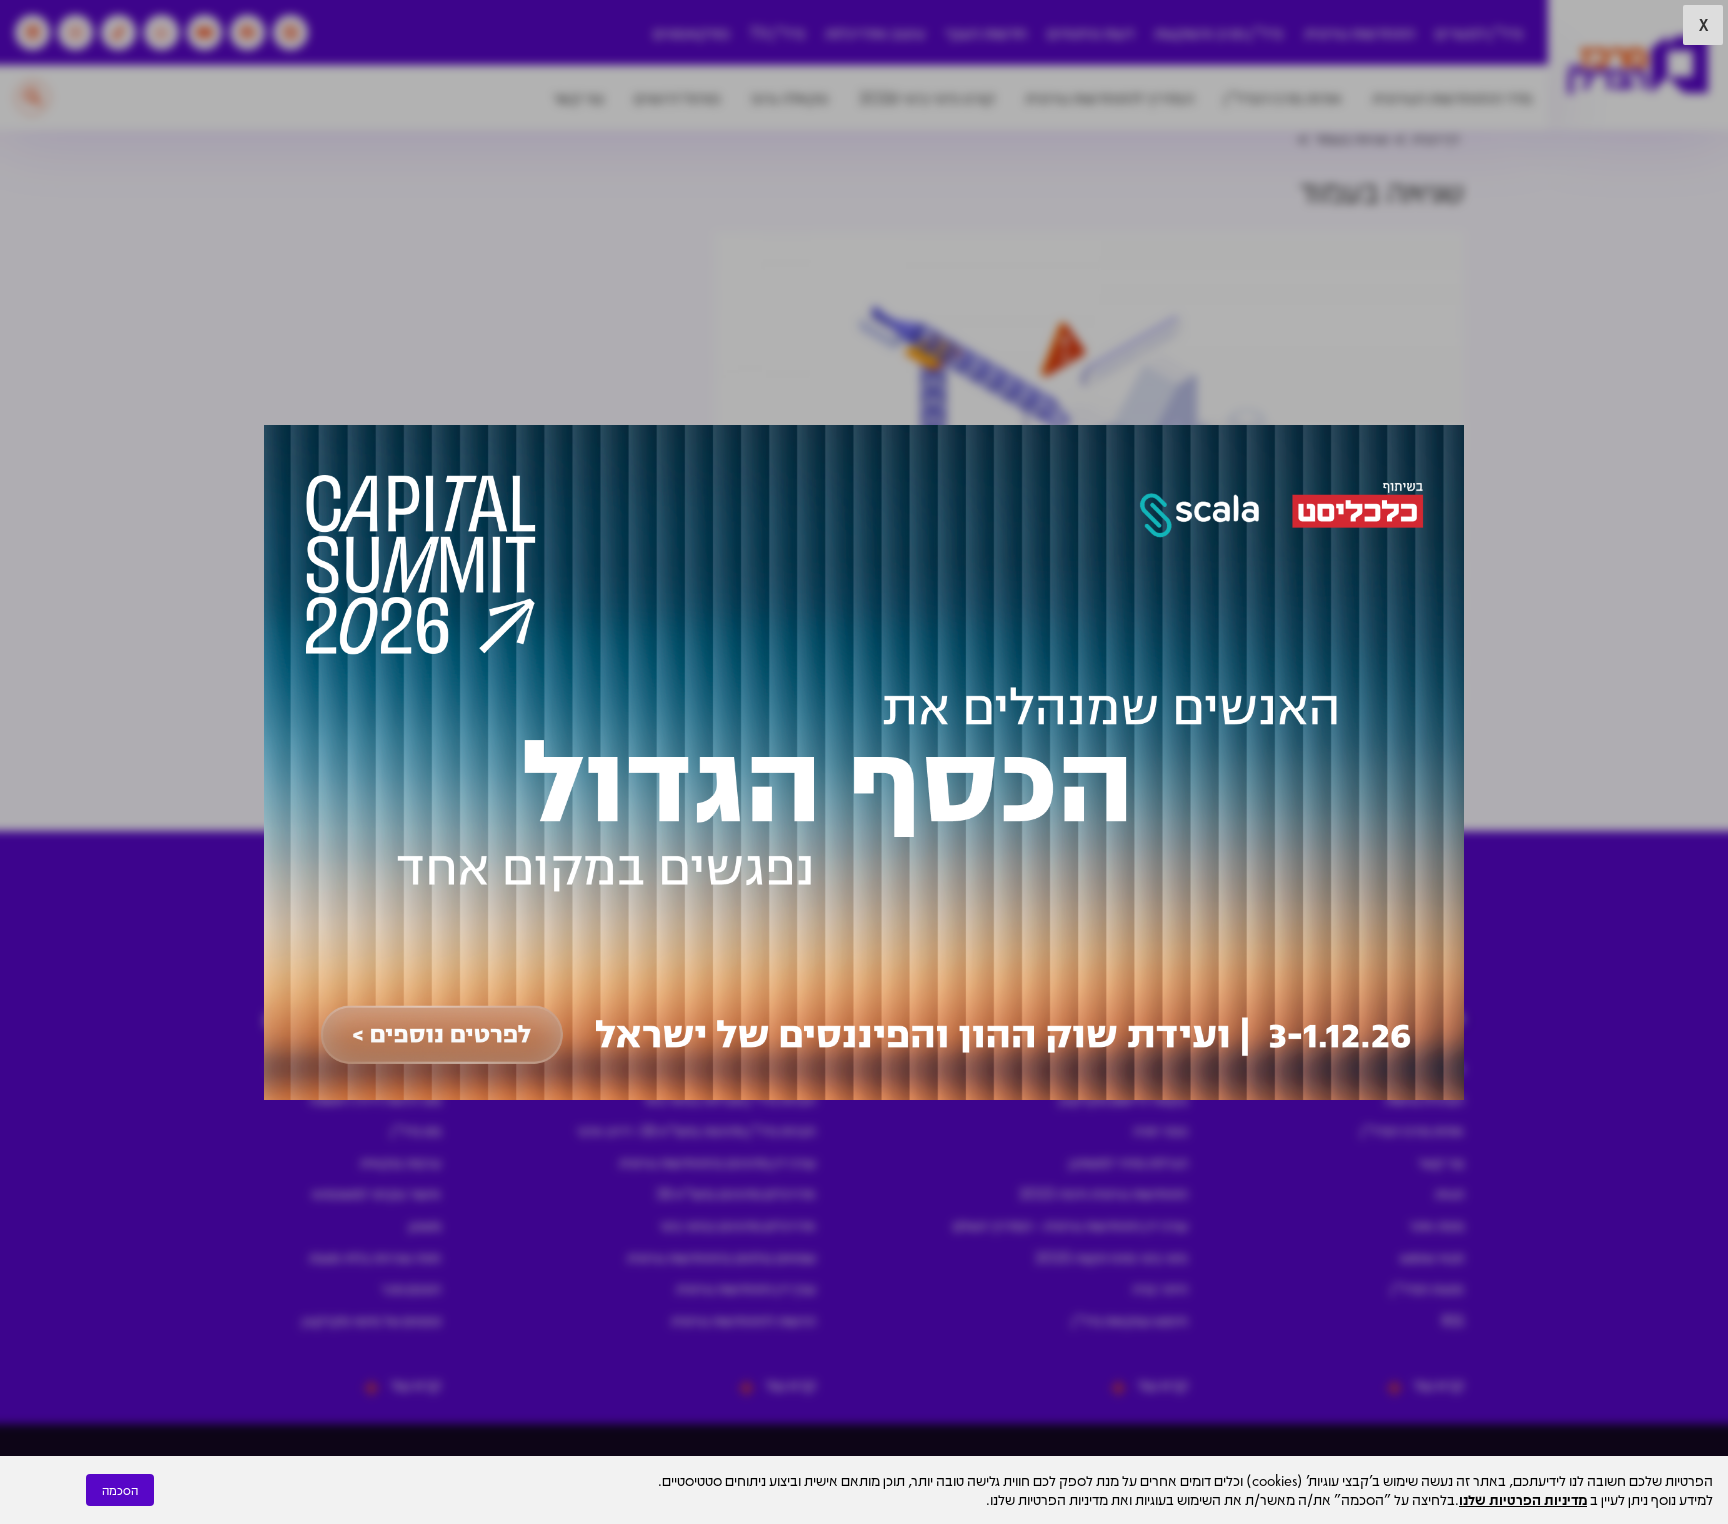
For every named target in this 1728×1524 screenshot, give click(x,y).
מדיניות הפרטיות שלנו (1523, 1499)
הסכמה (120, 1490)
